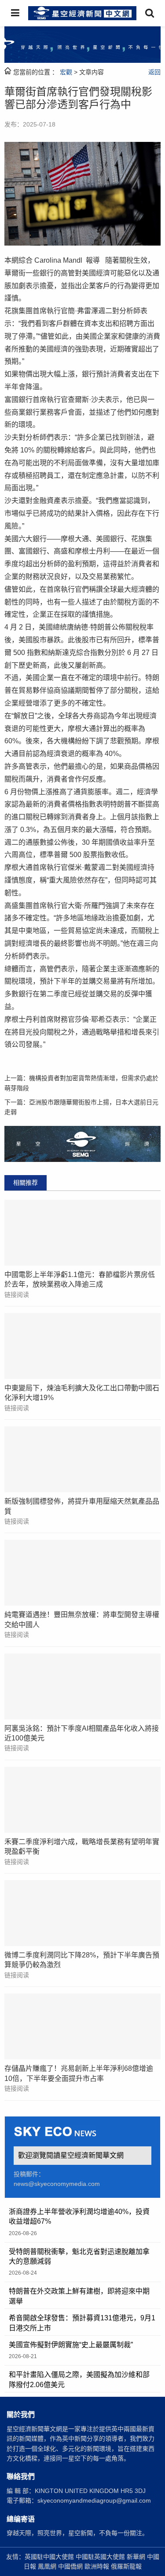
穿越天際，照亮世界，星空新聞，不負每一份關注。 (77, 2533)
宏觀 (66, 72)
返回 (154, 72)
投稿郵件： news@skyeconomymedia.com (57, 2179)
